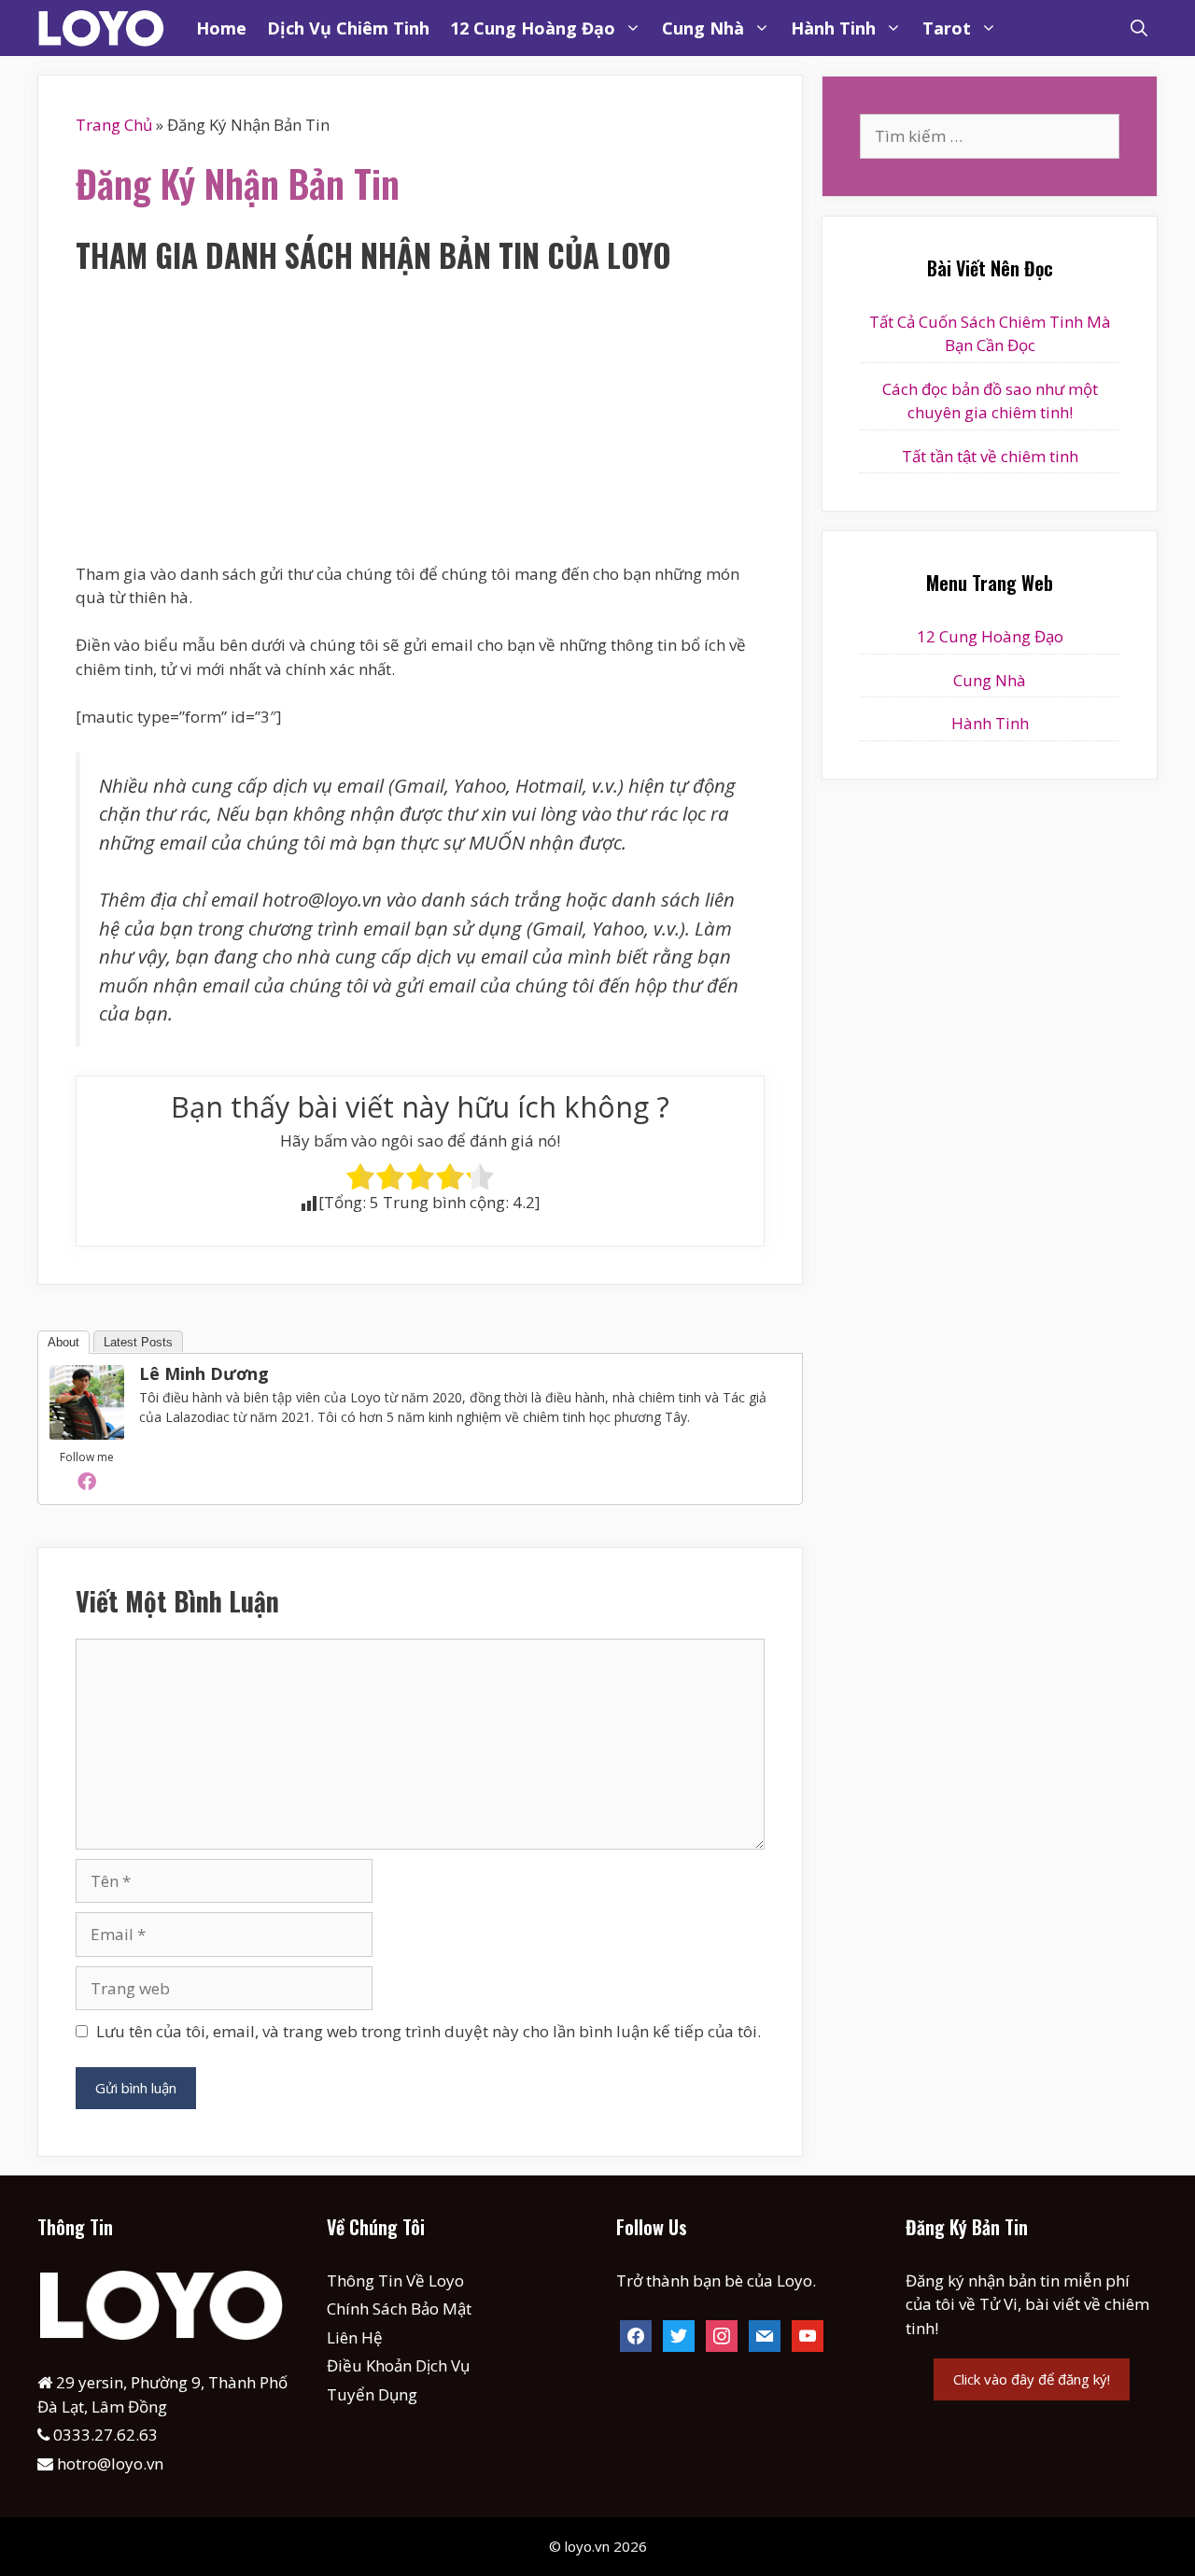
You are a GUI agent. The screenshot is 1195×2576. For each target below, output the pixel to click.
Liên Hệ (355, 2337)
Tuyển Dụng (372, 2394)
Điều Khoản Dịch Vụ (398, 2365)
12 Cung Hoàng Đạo (533, 28)
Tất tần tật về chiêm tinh (990, 456)
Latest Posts (138, 1342)
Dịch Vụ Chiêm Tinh (348, 28)
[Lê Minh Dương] (87, 1434)
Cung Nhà (703, 28)
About (63, 1342)
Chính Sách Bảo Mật (399, 2309)
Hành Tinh (833, 28)
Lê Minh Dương (204, 1373)
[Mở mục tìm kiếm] (1139, 28)
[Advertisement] (420, 424)
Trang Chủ (114, 125)
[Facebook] (87, 1481)
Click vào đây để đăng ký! (1032, 2379)
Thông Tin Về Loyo (395, 2280)
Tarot (947, 28)
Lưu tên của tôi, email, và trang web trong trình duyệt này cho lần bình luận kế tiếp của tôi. (429, 2031)
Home (221, 28)
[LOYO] (107, 28)
